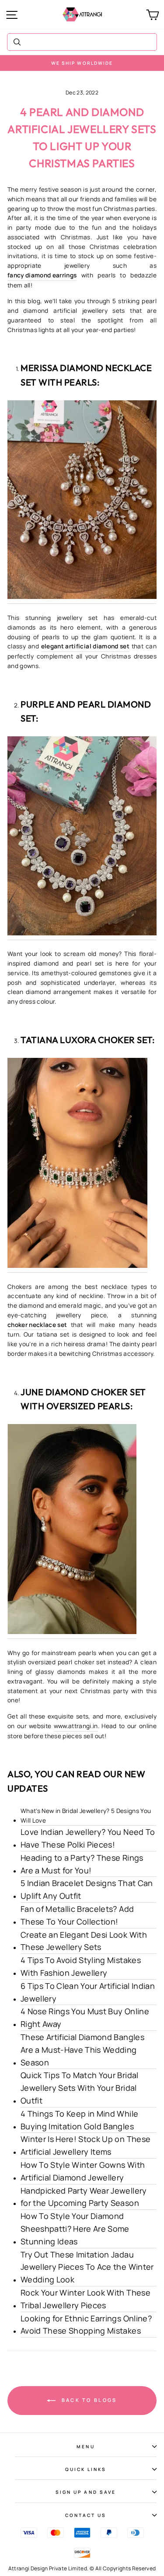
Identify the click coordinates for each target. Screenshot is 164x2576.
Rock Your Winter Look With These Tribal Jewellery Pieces (85, 2299)
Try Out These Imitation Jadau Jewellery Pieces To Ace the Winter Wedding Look (87, 2267)
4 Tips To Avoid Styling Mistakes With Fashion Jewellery (81, 1966)
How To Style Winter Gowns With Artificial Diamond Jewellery (83, 2171)
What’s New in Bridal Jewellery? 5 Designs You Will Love (86, 1816)
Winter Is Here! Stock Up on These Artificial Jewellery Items (85, 2145)
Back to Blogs (88, 2400)
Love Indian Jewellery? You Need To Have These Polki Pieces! (88, 1838)
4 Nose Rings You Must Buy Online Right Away (85, 2018)
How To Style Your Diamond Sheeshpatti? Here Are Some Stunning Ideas (75, 2229)
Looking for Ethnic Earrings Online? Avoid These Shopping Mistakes (86, 2325)
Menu (85, 2446)
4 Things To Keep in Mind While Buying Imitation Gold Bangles (79, 2120)
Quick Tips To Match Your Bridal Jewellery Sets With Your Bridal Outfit (80, 2088)
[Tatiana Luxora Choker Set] (77, 1165)
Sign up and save (86, 2492)
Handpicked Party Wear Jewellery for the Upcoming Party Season (84, 2197)
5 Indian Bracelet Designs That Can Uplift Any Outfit (87, 1889)
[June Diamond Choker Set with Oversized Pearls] (72, 1531)
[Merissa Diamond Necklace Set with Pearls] (82, 502)
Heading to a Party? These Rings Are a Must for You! (82, 1864)
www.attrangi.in (76, 1726)
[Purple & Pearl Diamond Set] (82, 838)
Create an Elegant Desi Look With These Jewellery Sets (84, 1941)
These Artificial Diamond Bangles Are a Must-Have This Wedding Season (82, 2050)
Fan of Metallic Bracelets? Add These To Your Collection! (77, 1915)
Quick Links (86, 2469)
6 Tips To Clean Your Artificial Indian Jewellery (88, 1992)
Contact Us (86, 2515)
